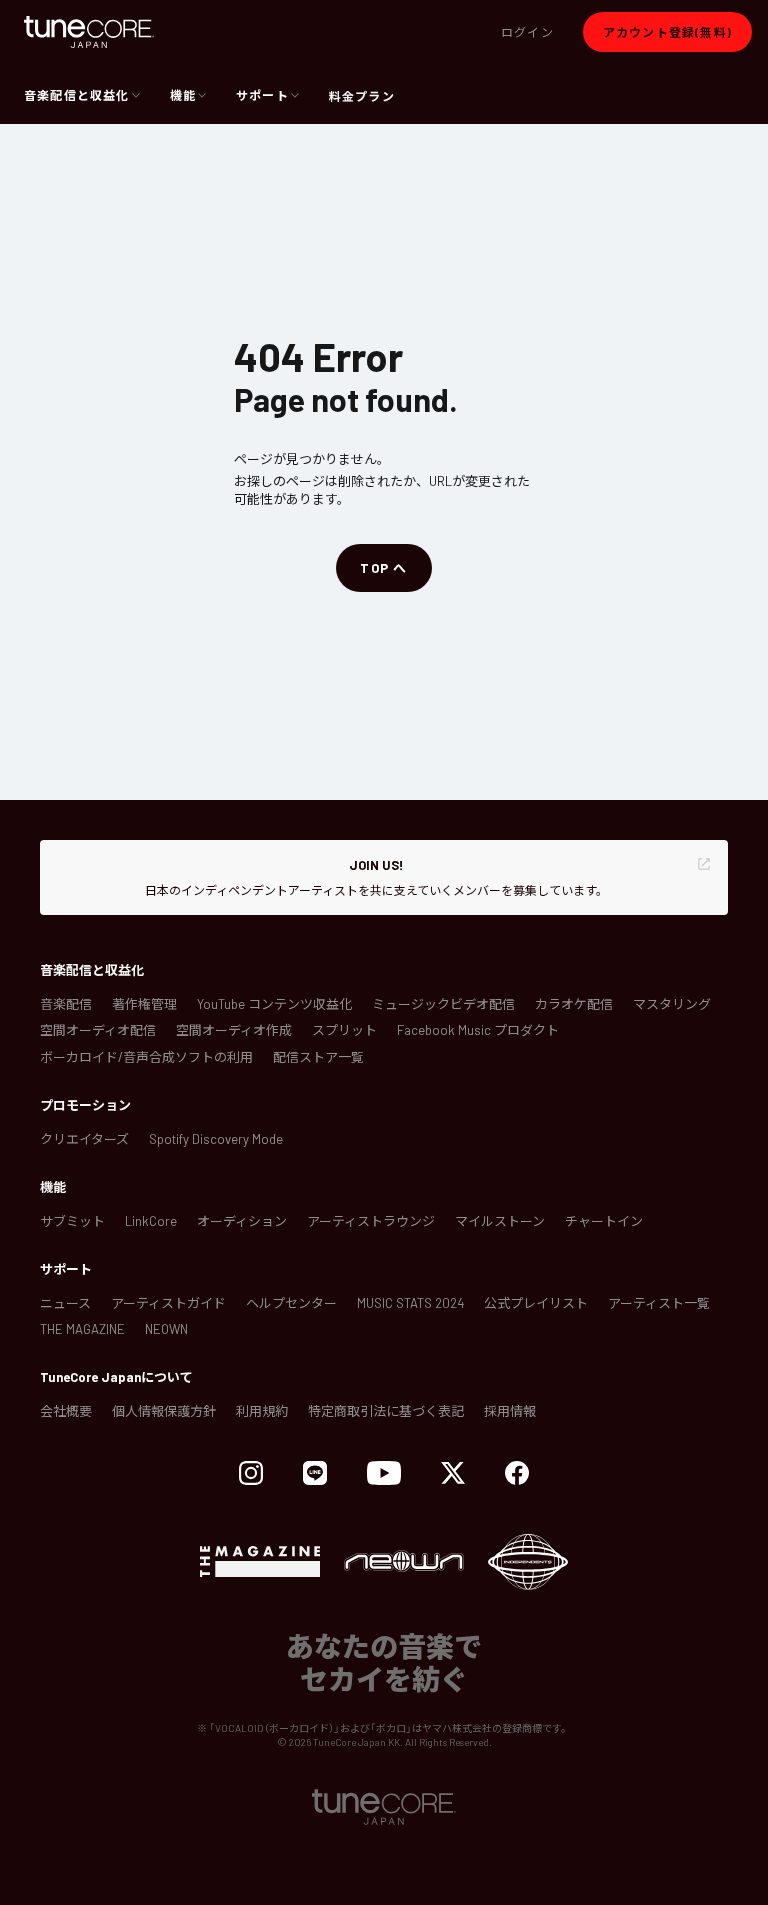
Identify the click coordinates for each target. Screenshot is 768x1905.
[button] (527, 32)
